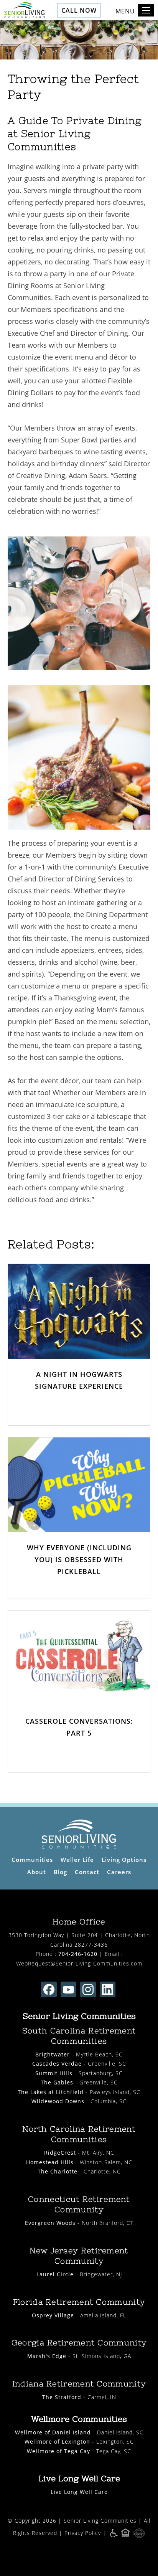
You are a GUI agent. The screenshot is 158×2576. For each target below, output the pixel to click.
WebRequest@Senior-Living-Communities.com (79, 1963)
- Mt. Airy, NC (79, 2153)
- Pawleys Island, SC (79, 2092)
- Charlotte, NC (79, 2171)
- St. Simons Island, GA (79, 2356)
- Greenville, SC (79, 2064)
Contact (87, 1872)
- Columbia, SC (79, 2101)
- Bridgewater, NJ (79, 2274)
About (37, 1872)
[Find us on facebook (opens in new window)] (49, 1989)
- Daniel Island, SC (79, 2432)
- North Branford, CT (79, 2223)
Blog (60, 1872)
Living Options (124, 1860)
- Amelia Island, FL (79, 2315)
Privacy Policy (83, 2533)
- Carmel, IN (79, 2397)
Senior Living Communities (100, 2521)
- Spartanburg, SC (79, 2073)
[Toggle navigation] (146, 10)
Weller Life (77, 1860)
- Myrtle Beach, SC (79, 2054)
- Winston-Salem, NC (79, 2162)
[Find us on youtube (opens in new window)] (68, 1989)
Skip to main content (117, 33)
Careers (119, 1872)
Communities (32, 1860)
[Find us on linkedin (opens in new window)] (108, 1989)
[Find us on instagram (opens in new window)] (88, 1989)
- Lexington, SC (79, 2442)
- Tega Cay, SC (79, 2451)
